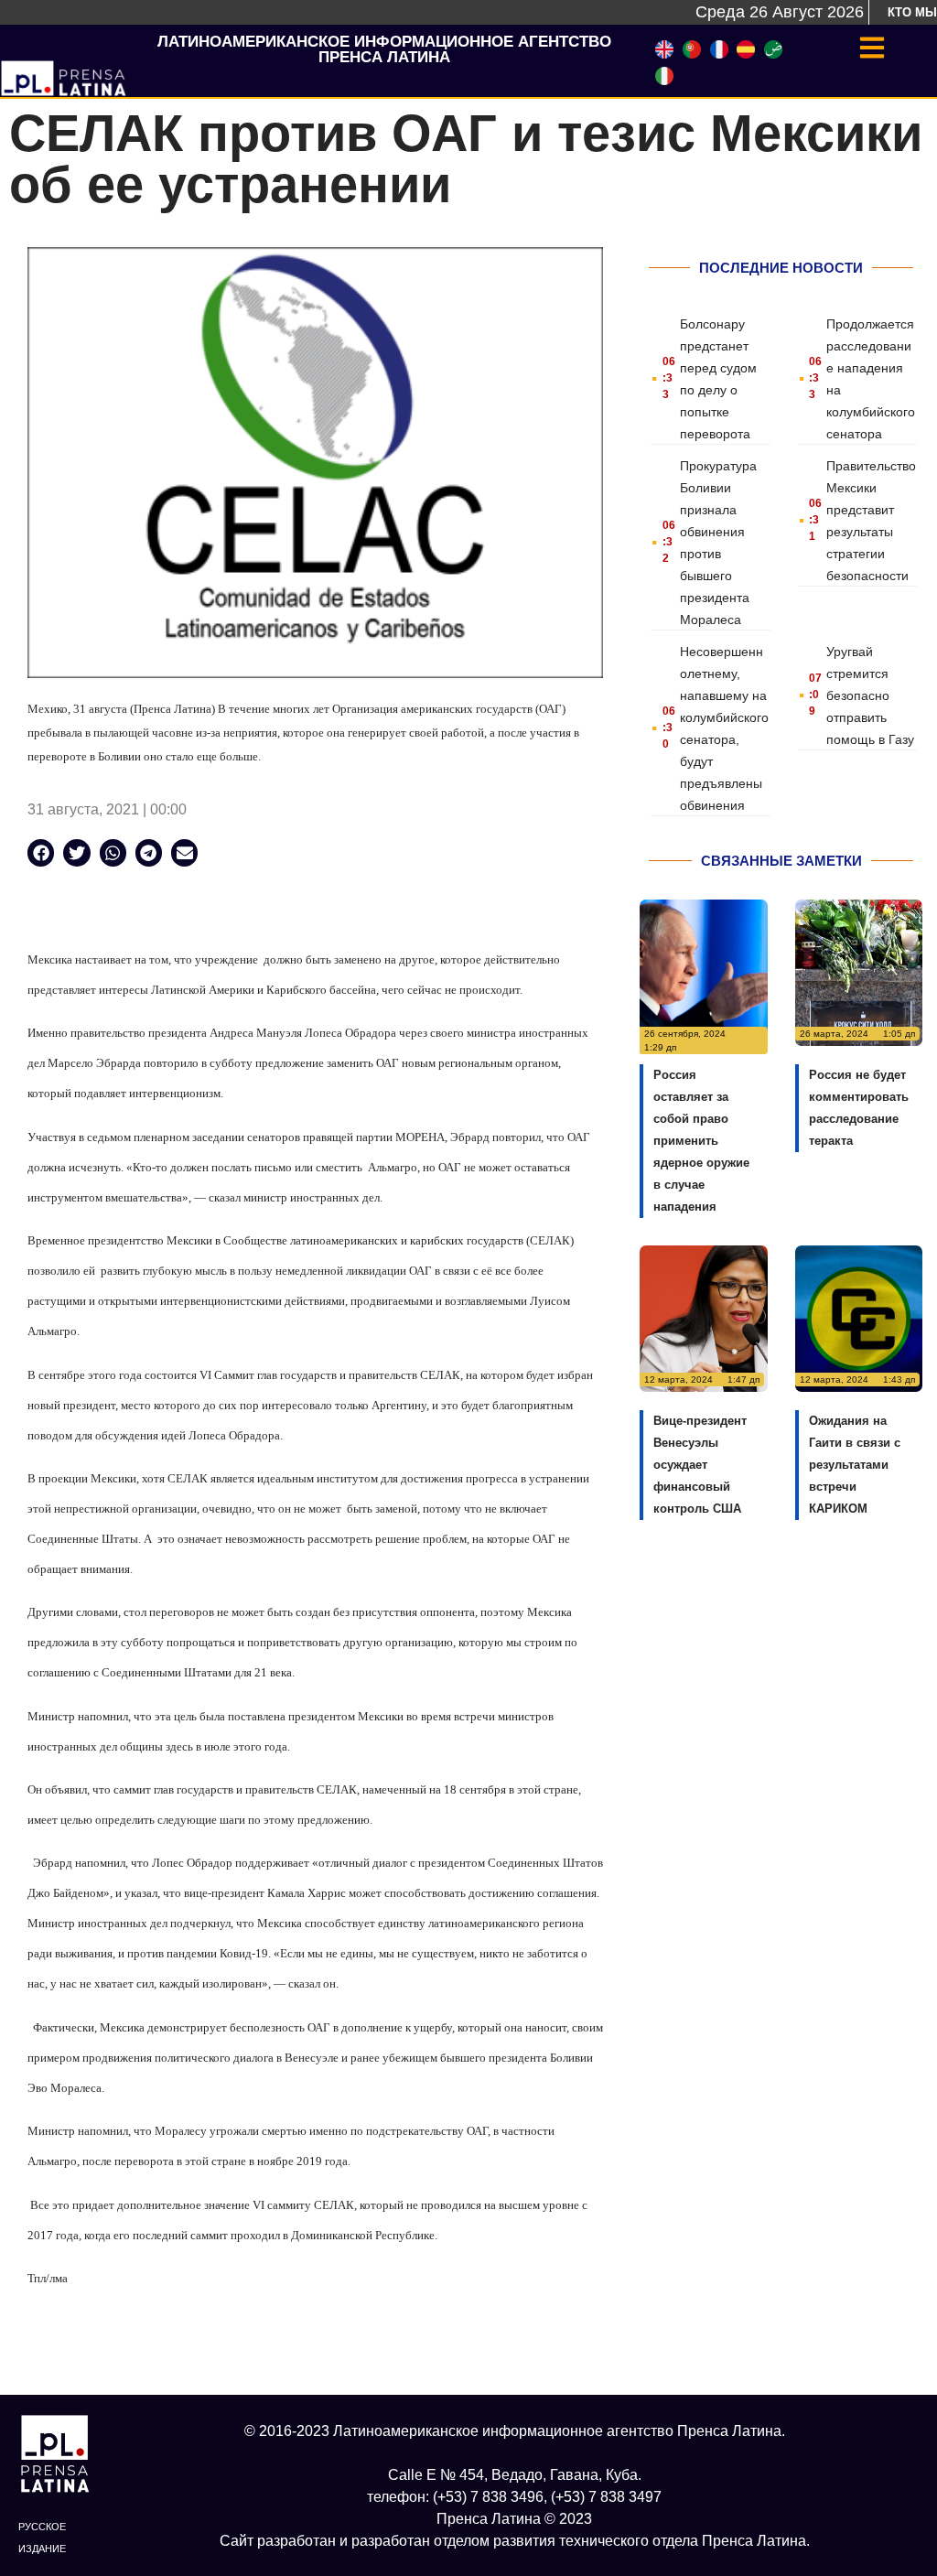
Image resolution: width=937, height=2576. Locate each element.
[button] (41, 852)
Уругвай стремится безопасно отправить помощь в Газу (870, 695)
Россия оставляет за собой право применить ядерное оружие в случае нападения (701, 1141)
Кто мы (912, 12)
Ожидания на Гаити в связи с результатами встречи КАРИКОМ (855, 1465)
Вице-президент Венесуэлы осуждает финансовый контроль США (700, 1465)
